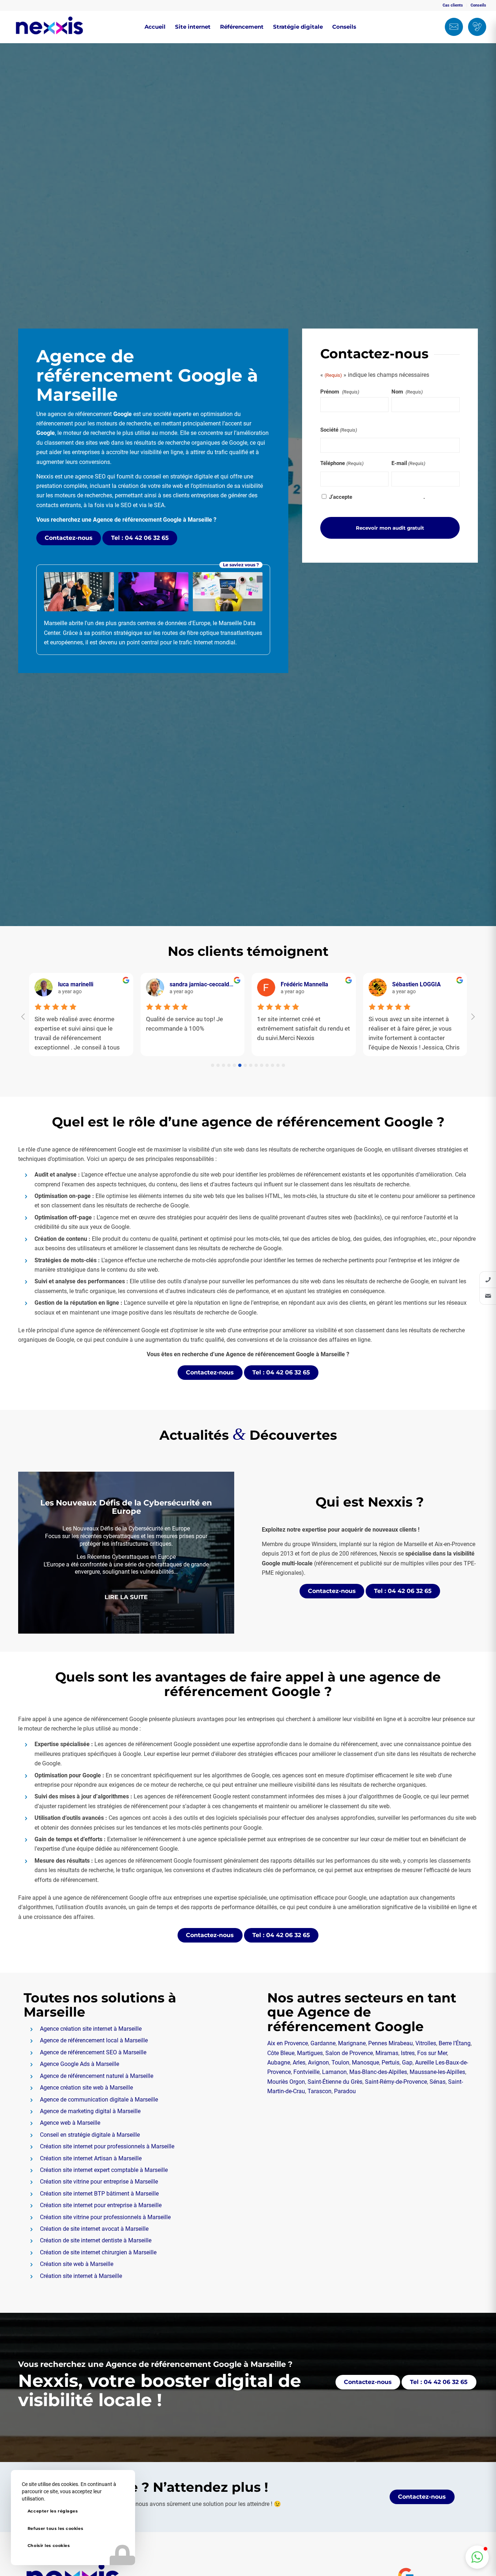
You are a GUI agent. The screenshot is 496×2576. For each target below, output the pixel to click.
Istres (408, 2053)
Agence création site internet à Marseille (91, 2029)
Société (338, 430)
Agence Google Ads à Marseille (80, 2064)
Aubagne (279, 2063)
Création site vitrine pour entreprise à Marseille (99, 2182)
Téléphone (342, 463)
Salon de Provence (349, 2053)
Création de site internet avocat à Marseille (94, 2229)
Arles (299, 2063)
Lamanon (334, 2072)
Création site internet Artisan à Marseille (91, 2158)
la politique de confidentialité (389, 497)
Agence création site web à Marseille (86, 2088)
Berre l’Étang (455, 2043)
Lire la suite (126, 1597)
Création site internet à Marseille (81, 2276)
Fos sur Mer (432, 2053)
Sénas (438, 2082)
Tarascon (320, 2091)
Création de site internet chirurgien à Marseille (98, 2252)
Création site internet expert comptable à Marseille (104, 2170)
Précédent (34, 1553)
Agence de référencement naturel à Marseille (97, 2076)
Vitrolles (426, 2043)
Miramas (387, 2053)
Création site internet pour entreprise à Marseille (101, 2205)
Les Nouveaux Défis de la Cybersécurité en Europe (126, 1506)
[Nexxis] (49, 27)
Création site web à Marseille (77, 2264)
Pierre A (291, 984)
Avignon (318, 2063)
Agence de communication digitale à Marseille (99, 2100)
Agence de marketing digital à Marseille (90, 2111)
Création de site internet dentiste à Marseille (96, 2240)
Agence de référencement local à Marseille (94, 2040)
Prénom (340, 392)
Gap (407, 2063)
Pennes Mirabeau (391, 2043)
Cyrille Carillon (188, 984)
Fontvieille (306, 2072)
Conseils (478, 5)
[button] (477, 2557)
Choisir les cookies (49, 2546)
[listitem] (488, 1280)
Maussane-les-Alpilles (437, 2072)
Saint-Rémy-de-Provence (396, 2082)
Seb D (66, 984)
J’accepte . (377, 497)
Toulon (340, 2063)
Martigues (310, 2053)
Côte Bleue (281, 2053)
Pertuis (391, 2063)
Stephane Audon (414, 984)
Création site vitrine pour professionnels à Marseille (105, 2217)
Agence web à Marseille (70, 2123)
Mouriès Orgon (286, 2082)
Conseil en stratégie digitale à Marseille (90, 2135)
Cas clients (453, 5)
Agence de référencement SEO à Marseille (93, 2052)
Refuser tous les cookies (55, 2528)
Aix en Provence (288, 2043)
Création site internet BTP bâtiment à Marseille (99, 2194)
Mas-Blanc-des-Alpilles (378, 2072)
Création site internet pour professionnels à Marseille (107, 2146)
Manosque (365, 2063)
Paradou (345, 2091)
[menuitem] (453, 5)
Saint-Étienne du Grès (335, 2082)
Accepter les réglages (53, 2511)
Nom (407, 392)
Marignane (352, 2043)
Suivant (218, 1553)
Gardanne (323, 2043)
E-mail (408, 463)
